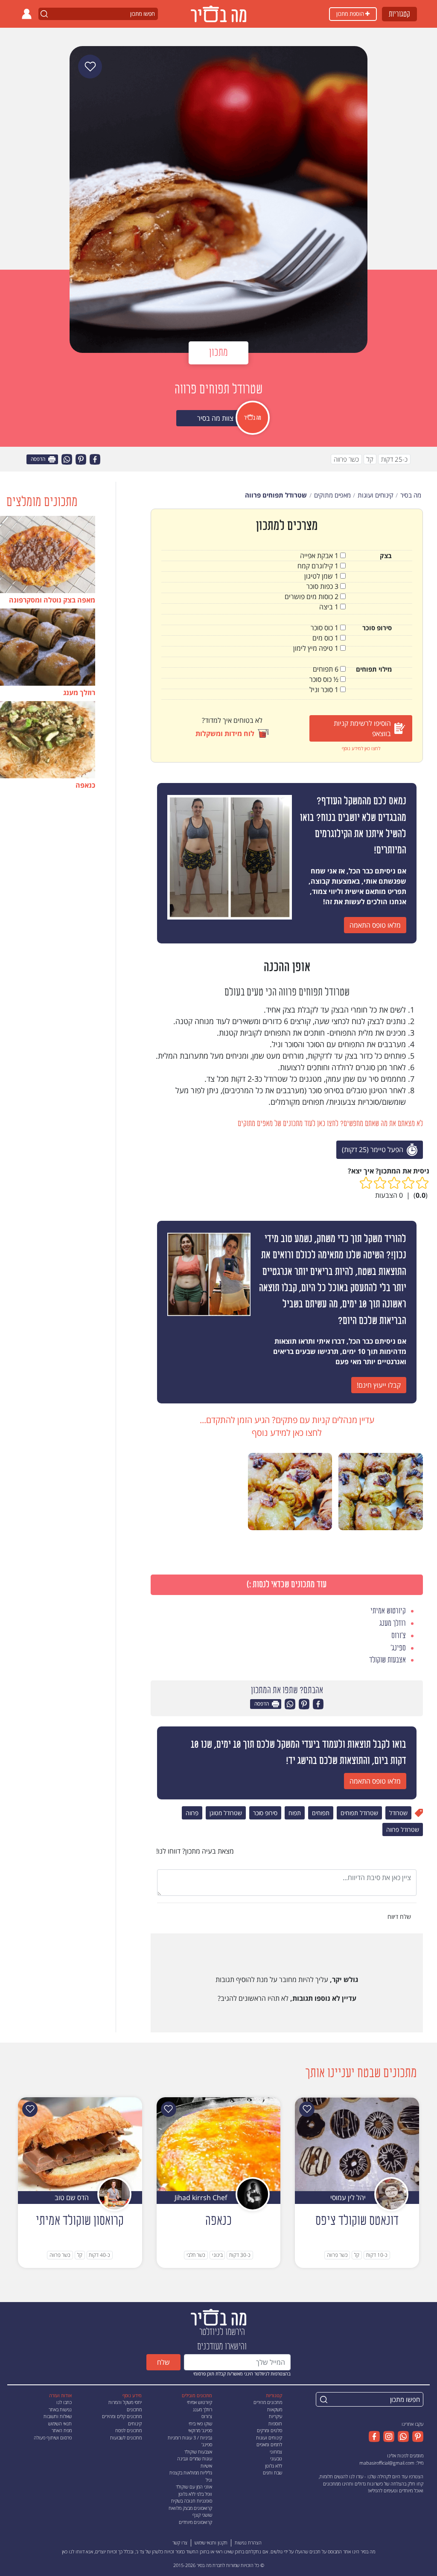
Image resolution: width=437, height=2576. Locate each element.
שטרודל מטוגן (226, 1813)
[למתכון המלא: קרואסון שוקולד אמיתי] (80, 2143)
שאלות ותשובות (58, 2416)
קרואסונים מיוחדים (195, 2522)
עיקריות (275, 2416)
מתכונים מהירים (268, 2402)
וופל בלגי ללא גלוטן (195, 2494)
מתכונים (134, 2409)
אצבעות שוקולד (198, 2452)
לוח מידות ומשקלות (225, 734)
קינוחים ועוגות (269, 2438)
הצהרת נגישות (248, 2543)
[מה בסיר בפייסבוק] (374, 2436)
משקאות (275, 2409)
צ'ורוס (207, 2416)
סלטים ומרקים (269, 2430)
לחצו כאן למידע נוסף (361, 748)
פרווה (192, 1813)
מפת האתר (62, 2430)
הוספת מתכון (351, 14)
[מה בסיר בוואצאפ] (402, 2436)
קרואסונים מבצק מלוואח (190, 2508)
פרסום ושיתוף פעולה (53, 2438)
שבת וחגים (272, 2473)
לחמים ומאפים (269, 2444)
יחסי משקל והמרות (125, 2402)
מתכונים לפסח (128, 2430)
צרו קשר (180, 2543)
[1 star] (422, 1183)
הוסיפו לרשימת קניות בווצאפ (362, 728)
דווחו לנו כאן (73, 2551)
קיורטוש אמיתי (200, 2402)
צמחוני (276, 2452)
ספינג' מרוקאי (200, 2430)
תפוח (295, 1813)
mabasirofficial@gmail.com (387, 2463)
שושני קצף (202, 2515)
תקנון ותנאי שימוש (211, 2543)
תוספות (275, 2423)
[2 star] (408, 1183)
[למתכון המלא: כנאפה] (219, 2143)
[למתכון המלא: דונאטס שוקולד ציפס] (357, 2143)
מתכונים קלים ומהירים (122, 2416)
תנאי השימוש (60, 2423)
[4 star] (380, 1183)
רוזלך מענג (202, 2409)
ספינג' (207, 2444)
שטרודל (398, 1813)
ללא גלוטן (274, 2466)
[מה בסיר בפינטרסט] (416, 2436)
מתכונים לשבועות (126, 2438)
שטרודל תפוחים (359, 1813)
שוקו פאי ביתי (200, 2423)
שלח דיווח (400, 1917)
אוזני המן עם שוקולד (194, 2487)
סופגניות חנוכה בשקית (192, 2501)
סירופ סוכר (265, 1813)
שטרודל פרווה (403, 1829)
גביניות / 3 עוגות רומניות (190, 2438)
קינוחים (135, 2423)
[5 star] (366, 1183)
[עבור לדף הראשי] (218, 2316)
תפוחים (321, 1813)
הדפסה (39, 459)
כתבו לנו (64, 2402)
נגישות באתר (60, 2409)
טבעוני (276, 2458)
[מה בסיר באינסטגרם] (387, 2436)
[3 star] (394, 1183)
